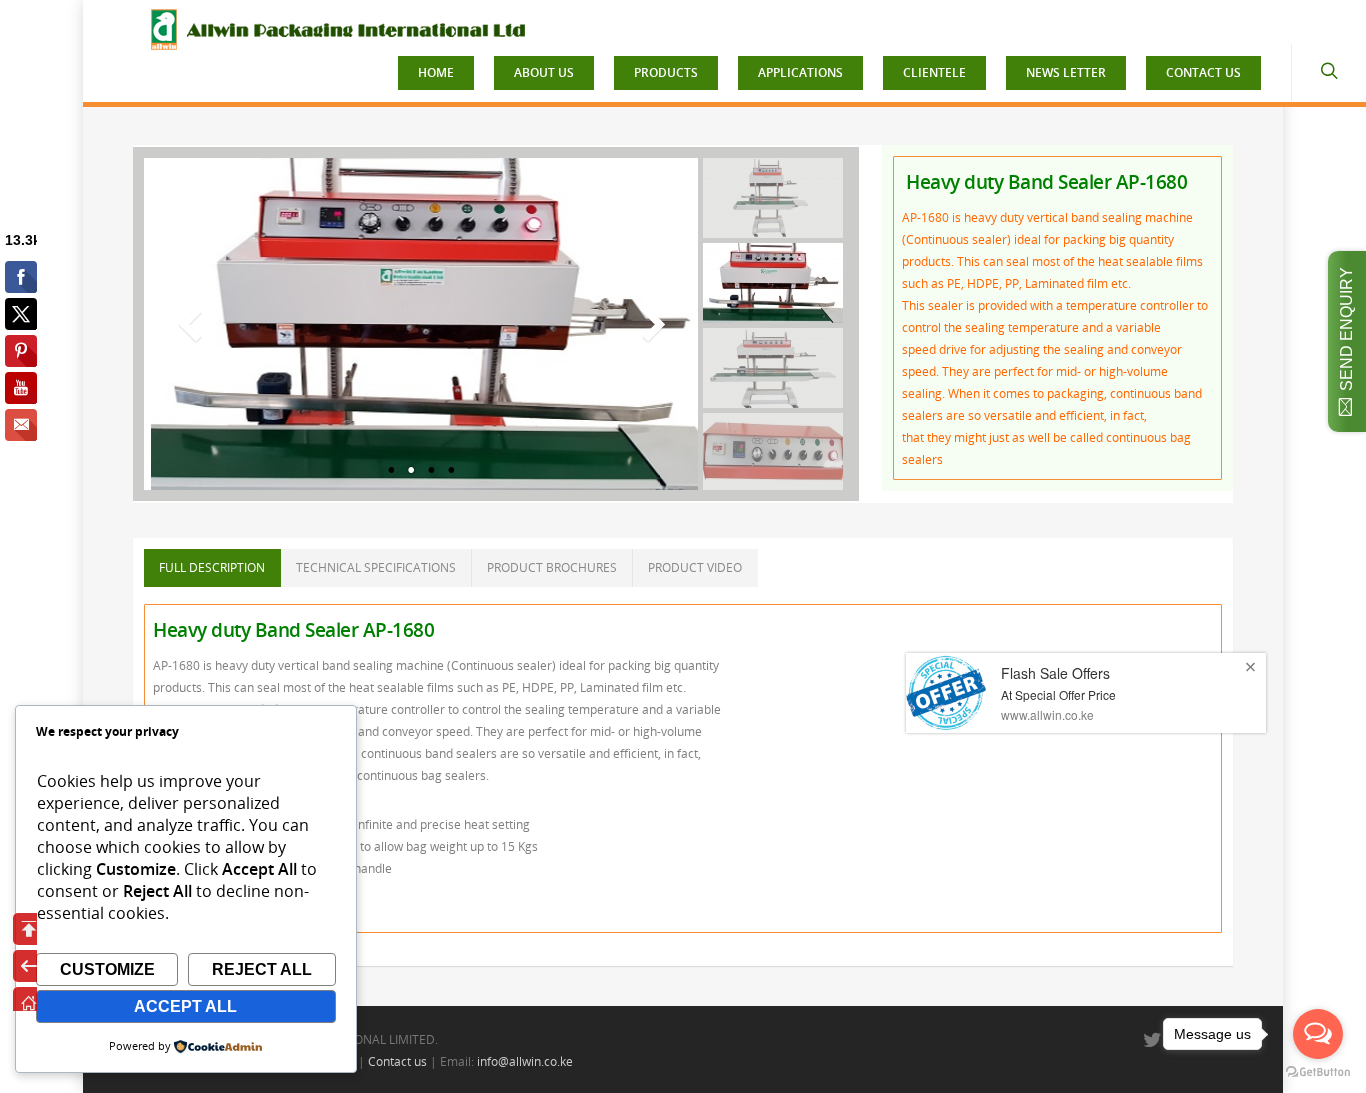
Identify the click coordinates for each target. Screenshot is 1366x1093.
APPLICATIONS (800, 72)
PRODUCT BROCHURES (552, 567)
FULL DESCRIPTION (212, 567)
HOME (436, 72)
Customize (107, 969)
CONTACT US (1203, 72)
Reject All (262, 969)
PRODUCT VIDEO (695, 567)
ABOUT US (544, 72)
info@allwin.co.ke (525, 1061)
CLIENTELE (934, 72)
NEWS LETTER (1066, 72)
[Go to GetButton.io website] (1318, 1072)
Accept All (185, 1006)
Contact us (397, 1061)
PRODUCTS (666, 72)
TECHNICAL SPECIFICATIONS (376, 567)
